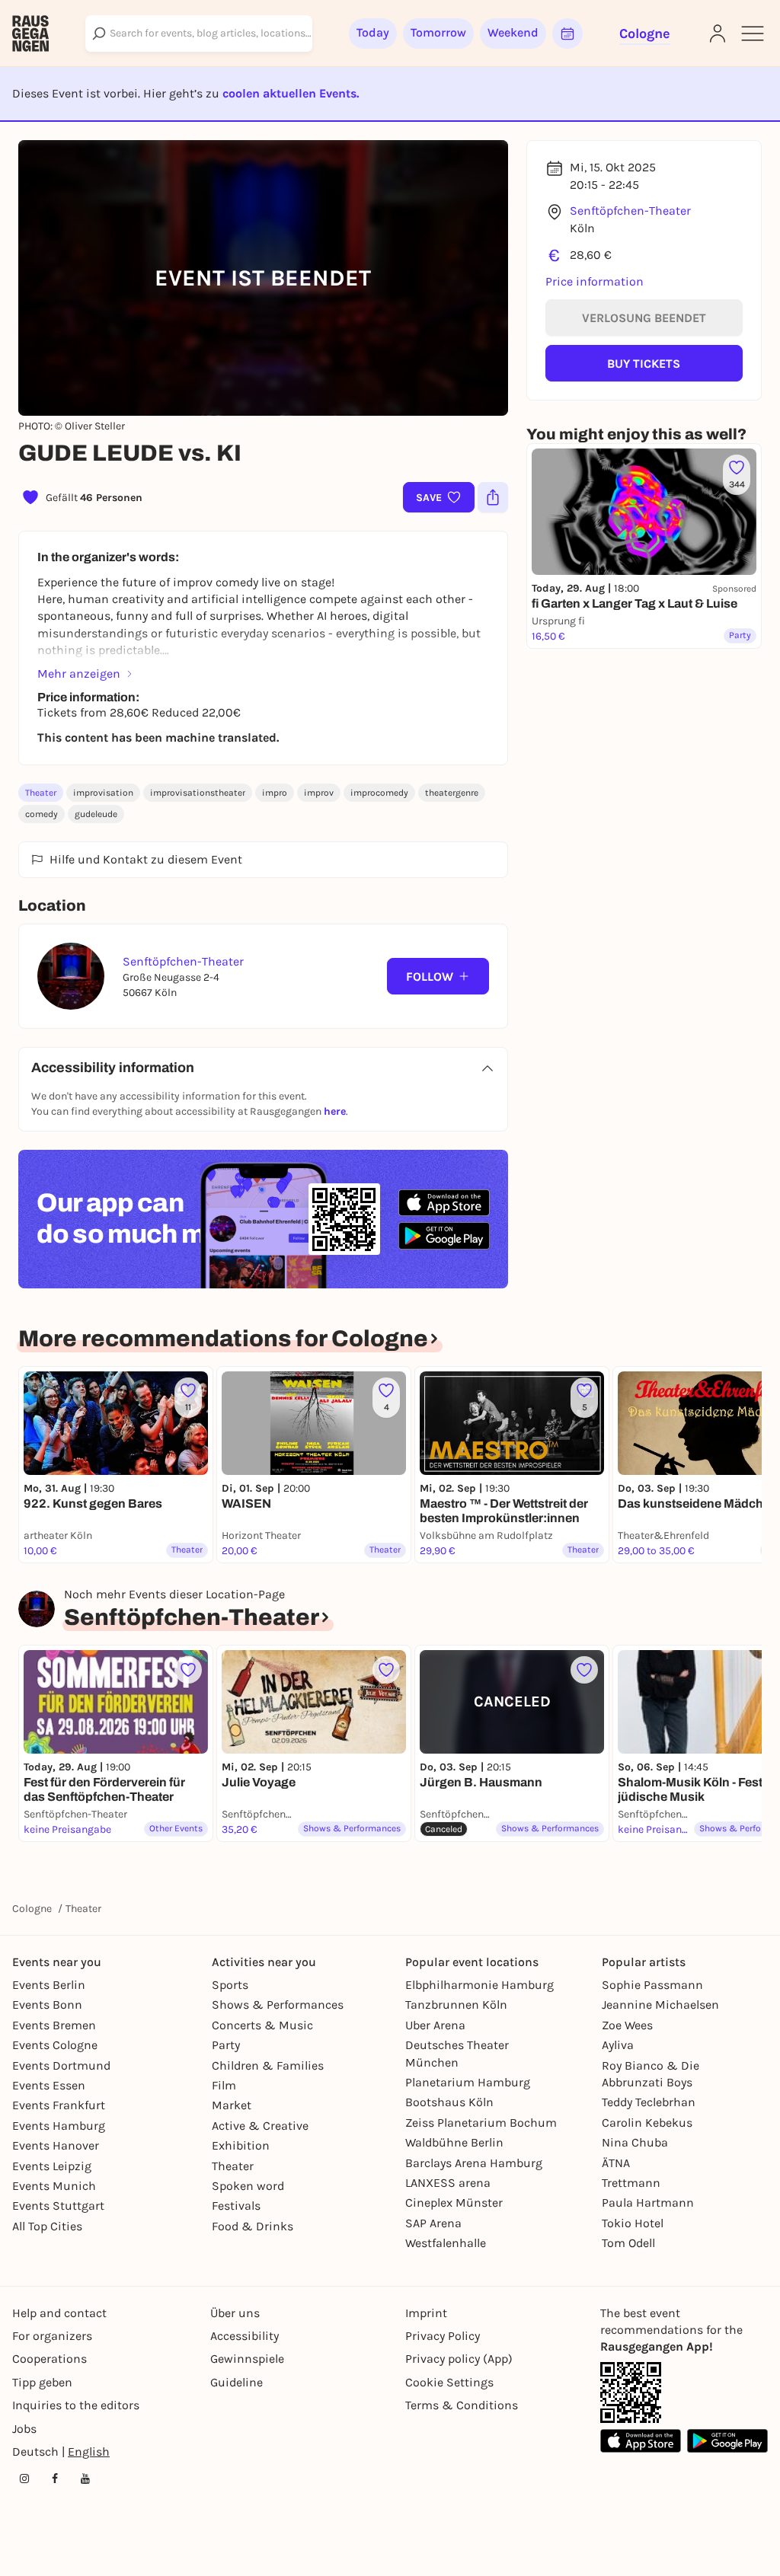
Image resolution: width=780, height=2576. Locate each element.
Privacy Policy (443, 2336)
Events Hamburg (59, 2126)
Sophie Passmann (652, 1985)
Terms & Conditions (462, 2405)
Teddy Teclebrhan (649, 2102)
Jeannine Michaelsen (660, 2005)
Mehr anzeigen (79, 674)
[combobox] (199, 34)
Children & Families (268, 2065)
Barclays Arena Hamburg (474, 2163)
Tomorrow (438, 32)
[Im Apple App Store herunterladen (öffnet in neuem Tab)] (444, 1203)
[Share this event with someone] (493, 497)
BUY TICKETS (644, 364)
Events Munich (54, 2186)
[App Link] (631, 2392)
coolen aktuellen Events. (291, 93)
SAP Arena (433, 2223)
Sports (230, 1985)
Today (373, 32)
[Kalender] (567, 34)
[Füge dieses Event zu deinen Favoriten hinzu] (188, 1670)
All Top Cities (47, 2226)
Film (224, 2085)
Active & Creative (260, 2126)
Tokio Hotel (633, 2223)
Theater (41, 793)
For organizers (52, 2336)
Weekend (513, 32)
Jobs (24, 2429)
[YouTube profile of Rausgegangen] (85, 2479)
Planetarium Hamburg (468, 2082)
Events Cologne (55, 2045)
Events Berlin (49, 1985)
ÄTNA (616, 2163)
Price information (595, 281)
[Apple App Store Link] (641, 2441)
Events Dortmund (61, 2065)
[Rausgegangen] (30, 34)
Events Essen (49, 2085)
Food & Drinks (253, 2226)
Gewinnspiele (247, 2359)
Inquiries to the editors (76, 2405)
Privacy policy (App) (459, 2359)
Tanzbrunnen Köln (456, 2005)
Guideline (237, 2382)
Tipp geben (42, 2382)
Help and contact (59, 2313)
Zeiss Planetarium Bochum (481, 2123)
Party (226, 2045)
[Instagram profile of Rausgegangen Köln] (24, 2479)
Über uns (235, 2313)
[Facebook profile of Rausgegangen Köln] (55, 2479)
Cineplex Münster (454, 2203)
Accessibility (245, 2336)
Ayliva (618, 2045)
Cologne (32, 1909)
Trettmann (631, 2183)
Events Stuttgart (58, 2206)
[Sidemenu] (753, 34)
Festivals (236, 2206)
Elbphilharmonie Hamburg (480, 1985)
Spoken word (248, 2186)
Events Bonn (47, 2005)
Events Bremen (54, 2025)
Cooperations (50, 2359)
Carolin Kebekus (647, 2123)
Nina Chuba (635, 2142)
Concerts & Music (262, 2025)
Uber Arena (435, 2025)
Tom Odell (628, 2243)
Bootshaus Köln (449, 2102)
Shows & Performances (278, 2005)
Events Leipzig (52, 2166)
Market (232, 2105)
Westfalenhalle (446, 2243)
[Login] (718, 34)
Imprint (426, 2313)
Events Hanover (56, 2145)
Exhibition (241, 2145)
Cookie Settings (449, 2382)
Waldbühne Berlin (454, 2142)
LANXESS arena (448, 2183)
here (335, 1111)
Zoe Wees (627, 2025)
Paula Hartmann (648, 2203)
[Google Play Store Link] (727, 2441)
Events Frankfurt (59, 2105)
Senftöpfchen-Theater (630, 211)
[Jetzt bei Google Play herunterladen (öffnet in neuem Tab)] (444, 1235)
